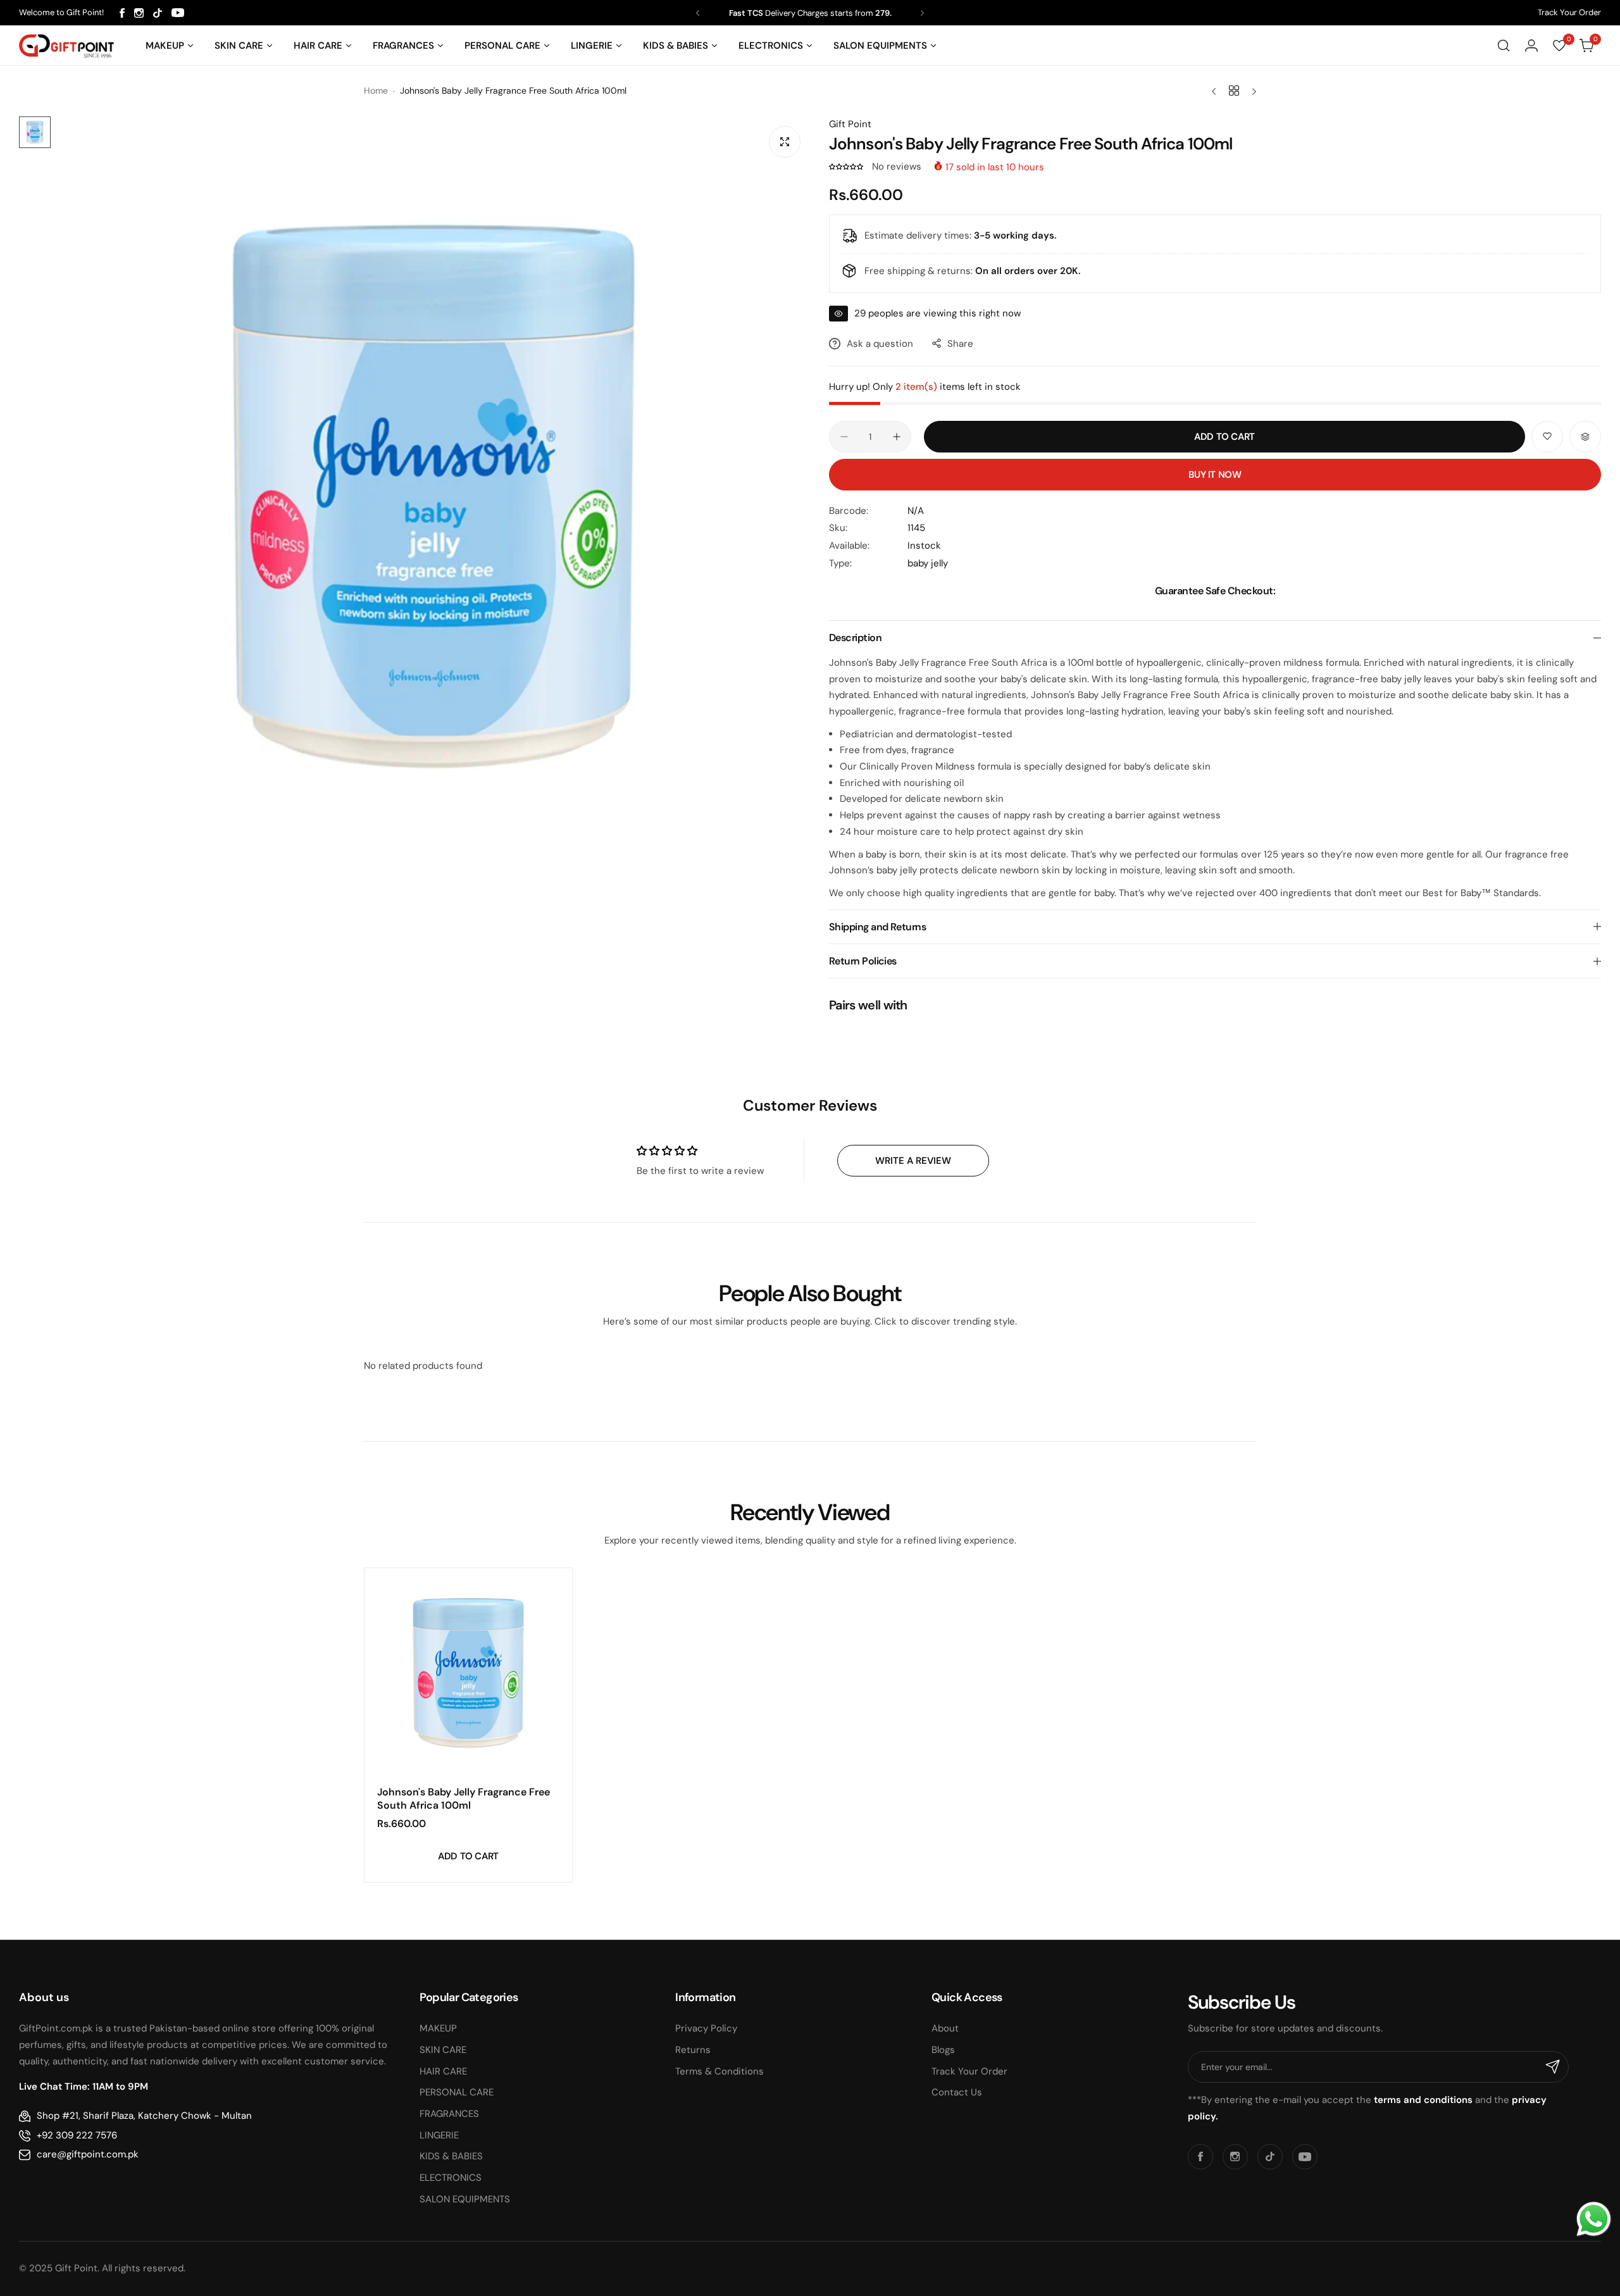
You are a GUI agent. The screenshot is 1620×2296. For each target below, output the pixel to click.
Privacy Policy (706, 2028)
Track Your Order (1569, 12)
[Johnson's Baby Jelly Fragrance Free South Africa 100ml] (468, 1672)
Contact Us (957, 2092)
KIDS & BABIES (451, 2156)
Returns (693, 2050)
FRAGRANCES (449, 2114)
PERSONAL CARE (457, 2092)
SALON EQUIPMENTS (465, 2199)
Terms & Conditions (720, 2071)
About (945, 2028)
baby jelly (928, 563)
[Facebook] (122, 13)
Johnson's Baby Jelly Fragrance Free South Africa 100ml (464, 1799)
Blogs (943, 2050)
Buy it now (1215, 475)
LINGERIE (439, 2135)
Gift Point (850, 124)
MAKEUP (438, 2028)
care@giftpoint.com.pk (88, 2154)
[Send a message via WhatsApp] (1594, 2219)
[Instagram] (139, 13)
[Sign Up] (1553, 2067)
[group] (433, 493)
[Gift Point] (66, 46)
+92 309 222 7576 (77, 2135)
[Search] (1504, 46)
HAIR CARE (443, 2071)
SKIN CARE (443, 2050)
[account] (1531, 46)
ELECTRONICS (451, 2178)
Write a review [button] (913, 1161)
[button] (698, 13)
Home (376, 90)
